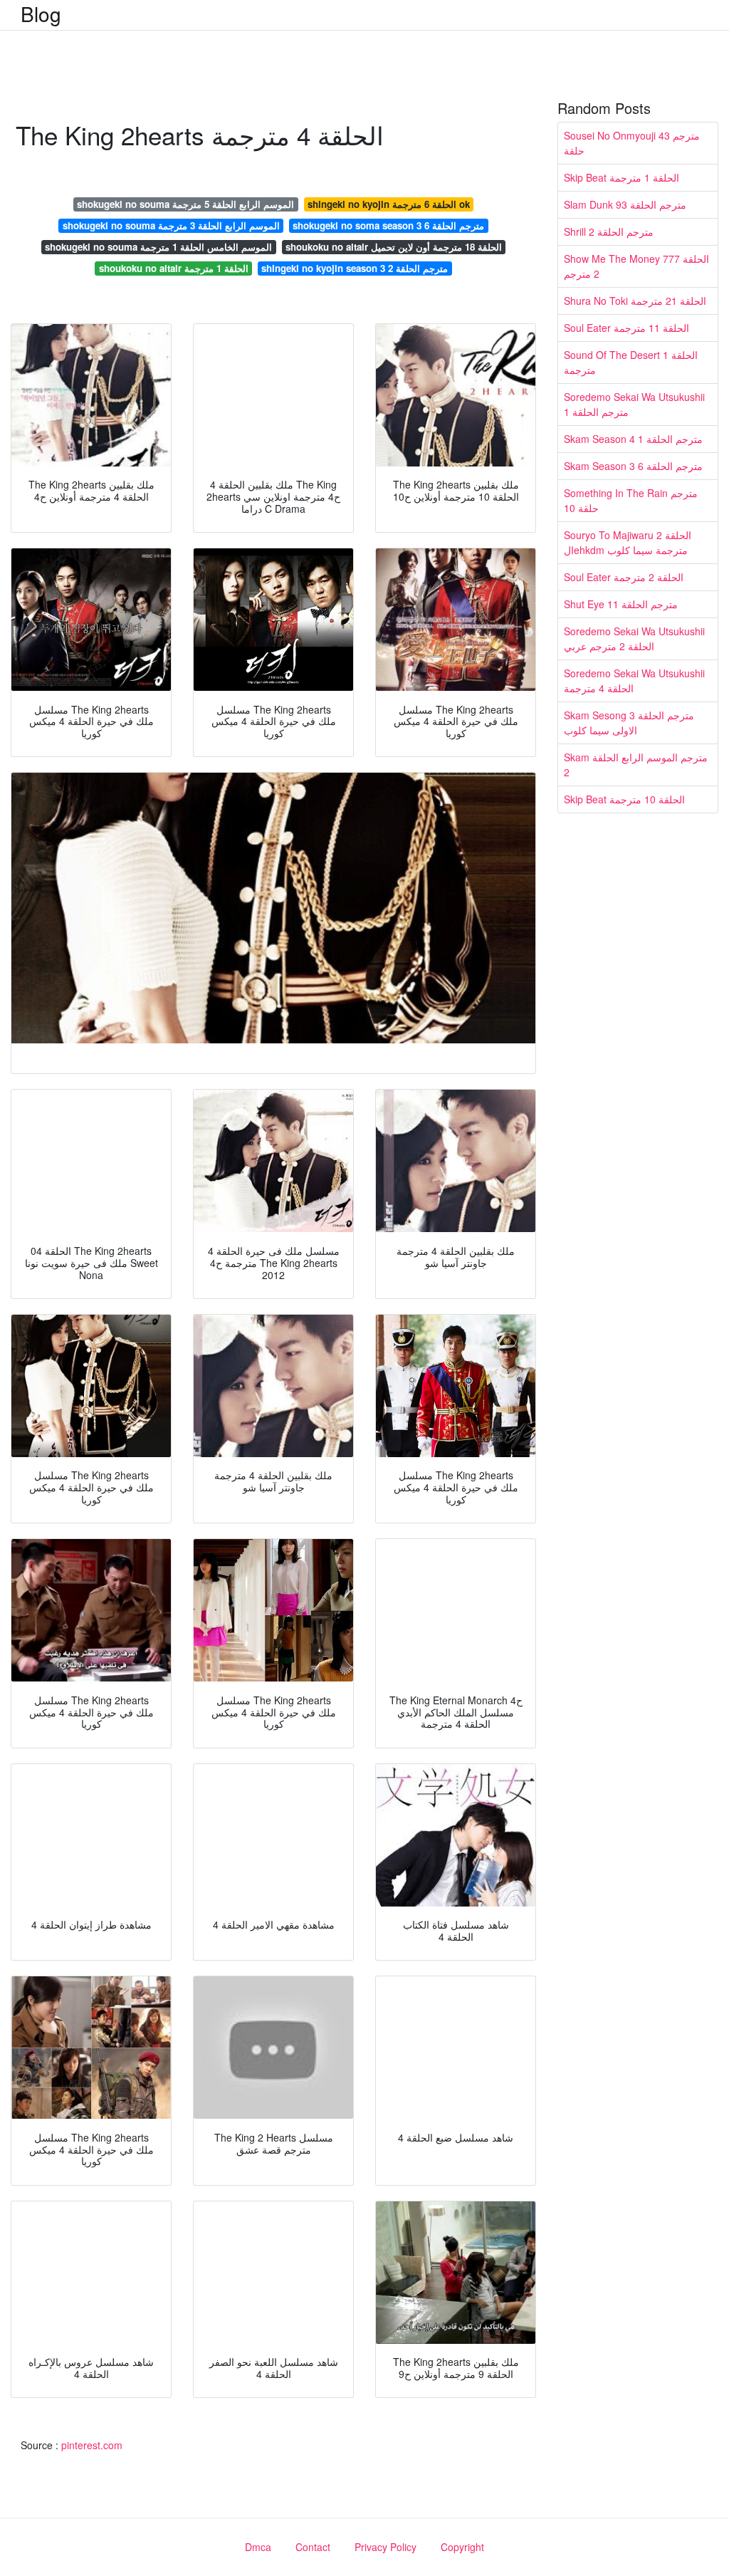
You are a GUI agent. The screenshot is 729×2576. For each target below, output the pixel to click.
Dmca (258, 2547)
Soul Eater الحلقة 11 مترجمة (626, 328)
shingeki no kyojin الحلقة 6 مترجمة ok (389, 204)
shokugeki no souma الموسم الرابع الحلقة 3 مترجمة (171, 225)
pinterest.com (92, 2445)
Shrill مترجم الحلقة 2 (609, 231)
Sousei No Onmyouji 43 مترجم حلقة (632, 143)
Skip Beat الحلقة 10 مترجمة (624, 799)
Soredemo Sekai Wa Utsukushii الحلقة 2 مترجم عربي (634, 638)
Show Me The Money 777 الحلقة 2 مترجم (636, 266)
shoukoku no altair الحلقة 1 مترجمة (174, 268)
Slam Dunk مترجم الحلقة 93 (625, 204)
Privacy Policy (386, 2547)
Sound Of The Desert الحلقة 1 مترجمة (631, 362)
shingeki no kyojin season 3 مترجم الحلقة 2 (355, 268)
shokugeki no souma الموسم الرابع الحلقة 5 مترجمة (185, 204)
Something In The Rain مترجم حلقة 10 (631, 500)
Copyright (462, 2547)
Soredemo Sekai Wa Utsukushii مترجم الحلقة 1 (634, 404)
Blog (41, 14)
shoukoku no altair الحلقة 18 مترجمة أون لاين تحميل (394, 247)
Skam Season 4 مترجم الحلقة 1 (633, 439)
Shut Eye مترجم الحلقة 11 (621, 604)
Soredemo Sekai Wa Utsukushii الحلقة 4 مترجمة (634, 680)
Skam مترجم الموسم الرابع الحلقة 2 (636, 765)
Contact (313, 2547)
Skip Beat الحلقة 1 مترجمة (622, 177)
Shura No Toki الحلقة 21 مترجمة (635, 301)
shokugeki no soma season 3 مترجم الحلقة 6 (388, 225)
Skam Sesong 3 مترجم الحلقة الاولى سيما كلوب (629, 723)
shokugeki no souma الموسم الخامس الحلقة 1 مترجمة (158, 247)
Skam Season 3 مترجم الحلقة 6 (633, 466)
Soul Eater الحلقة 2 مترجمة (624, 577)
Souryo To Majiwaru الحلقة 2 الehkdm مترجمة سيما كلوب (628, 542)
